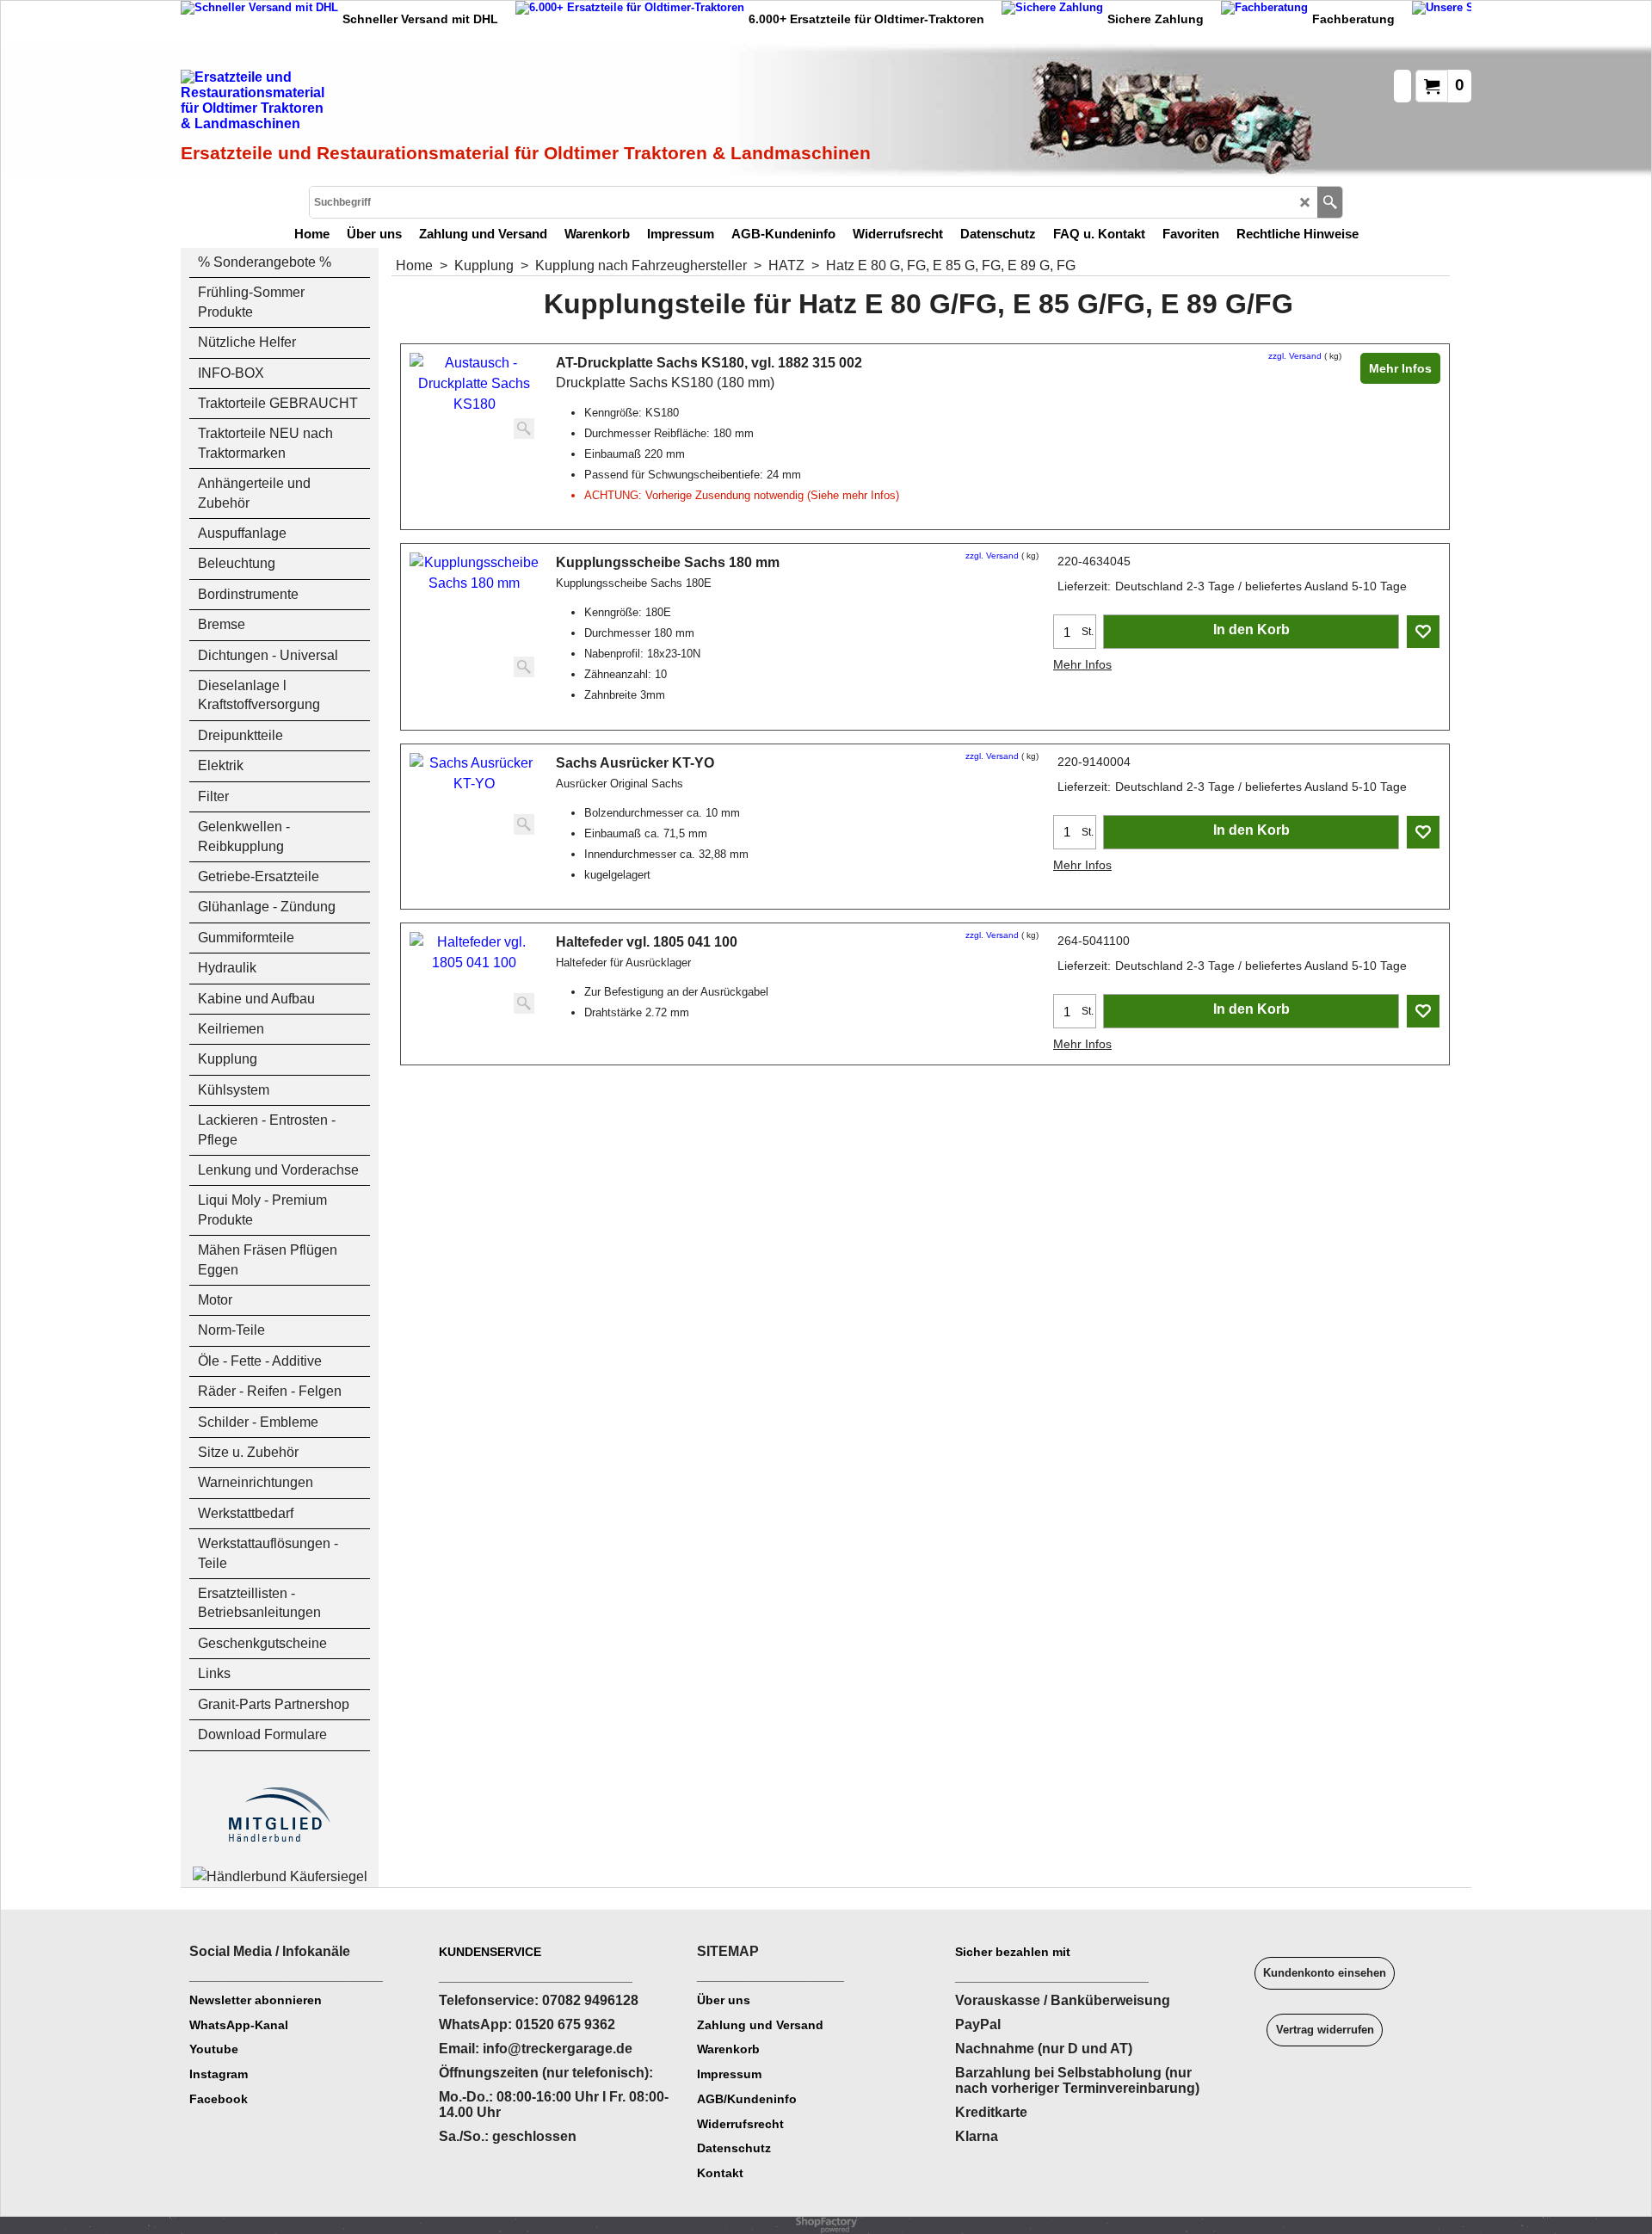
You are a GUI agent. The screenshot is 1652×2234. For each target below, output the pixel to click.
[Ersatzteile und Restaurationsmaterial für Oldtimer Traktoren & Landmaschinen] (374, 104)
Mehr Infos (1400, 368)
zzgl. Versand (1295, 356)
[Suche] (1330, 202)
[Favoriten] (1423, 632)
